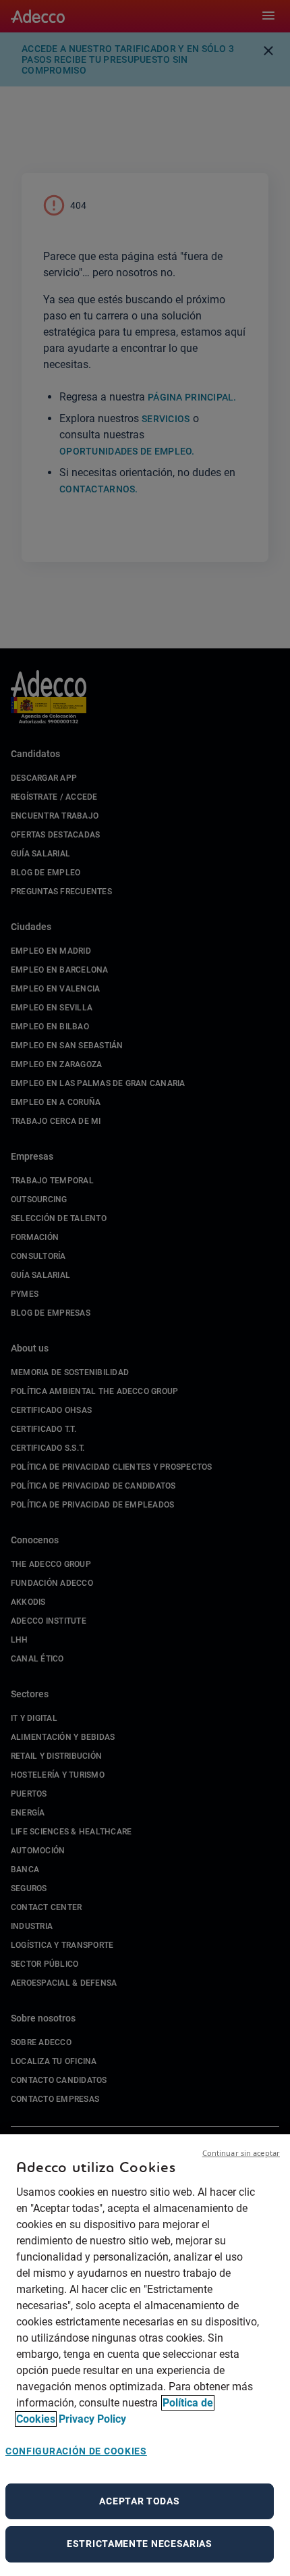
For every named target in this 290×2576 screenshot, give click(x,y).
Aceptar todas (139, 2501)
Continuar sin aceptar (241, 2153)
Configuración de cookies (76, 2451)
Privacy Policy (92, 2419)
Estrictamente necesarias (140, 2544)
